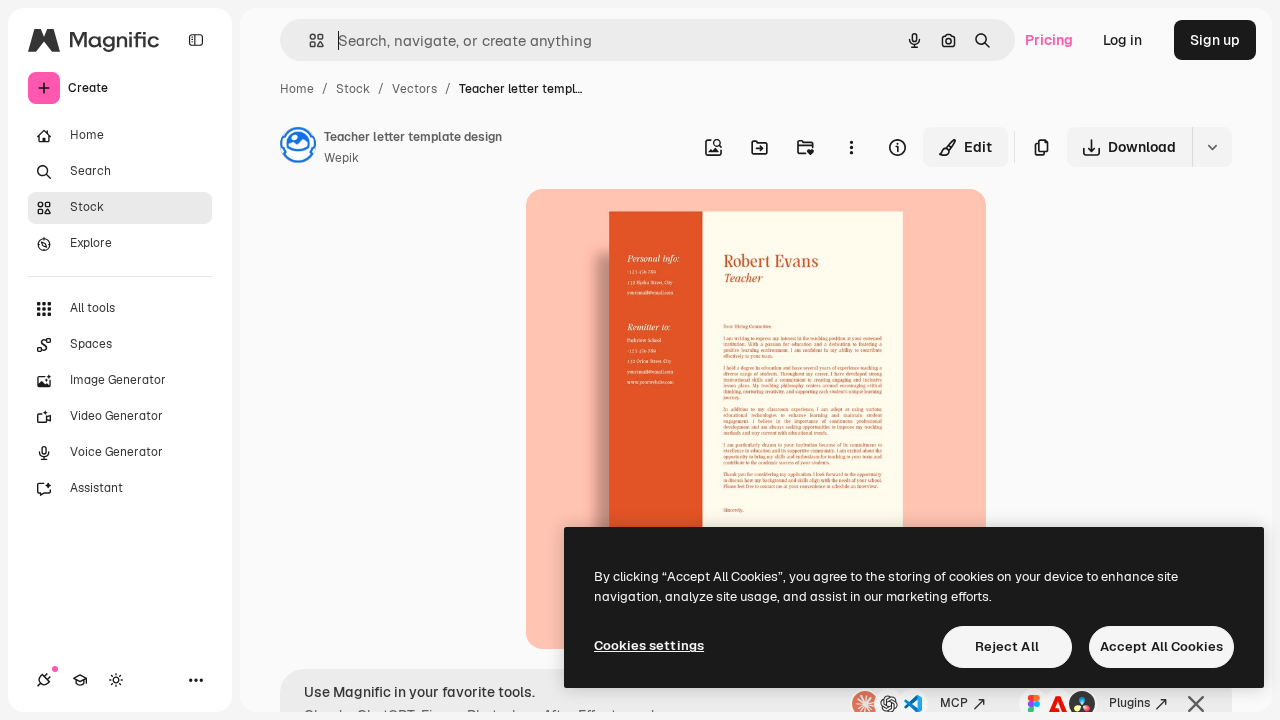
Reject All (1007, 646)
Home (297, 89)
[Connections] (44, 680)
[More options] (851, 147)
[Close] (1196, 704)
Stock (353, 89)
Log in (1122, 40)
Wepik (341, 158)
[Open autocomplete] (308, 40)
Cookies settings (649, 645)
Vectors (414, 89)
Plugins (1129, 703)
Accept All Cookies (1161, 646)
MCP (954, 703)
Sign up (1215, 40)
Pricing (1049, 40)
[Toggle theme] (116, 680)
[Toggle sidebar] (196, 40)
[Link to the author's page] (298, 148)
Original (654, 227)
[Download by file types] (1212, 147)
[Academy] (80, 680)
